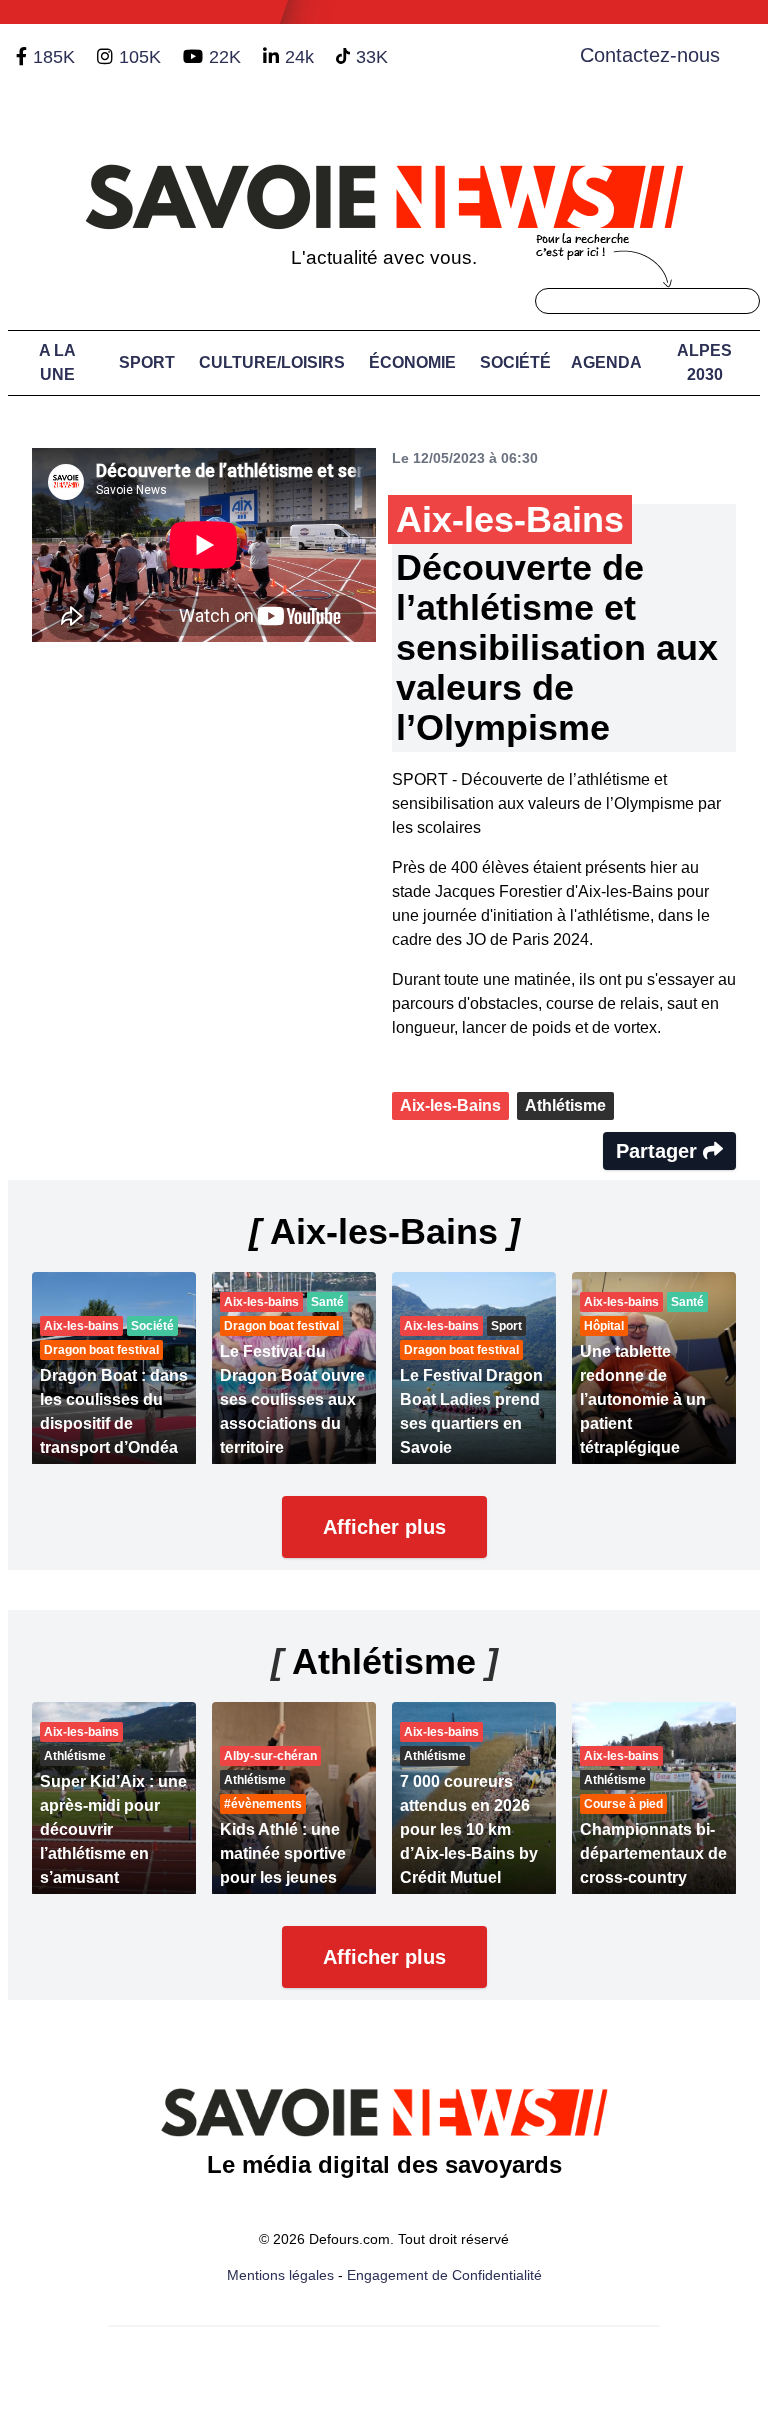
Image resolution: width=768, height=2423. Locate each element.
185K (54, 57)
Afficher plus (384, 1527)
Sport (147, 362)
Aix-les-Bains (450, 1105)
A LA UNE (57, 362)
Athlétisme (565, 1105)
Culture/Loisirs (272, 362)
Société (515, 362)
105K (140, 57)
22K (225, 57)
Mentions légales (280, 2275)
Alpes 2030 (704, 362)
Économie (412, 362)
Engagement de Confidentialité (444, 2275)
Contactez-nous (650, 55)
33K (372, 57)
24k (299, 57)
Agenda (606, 362)
